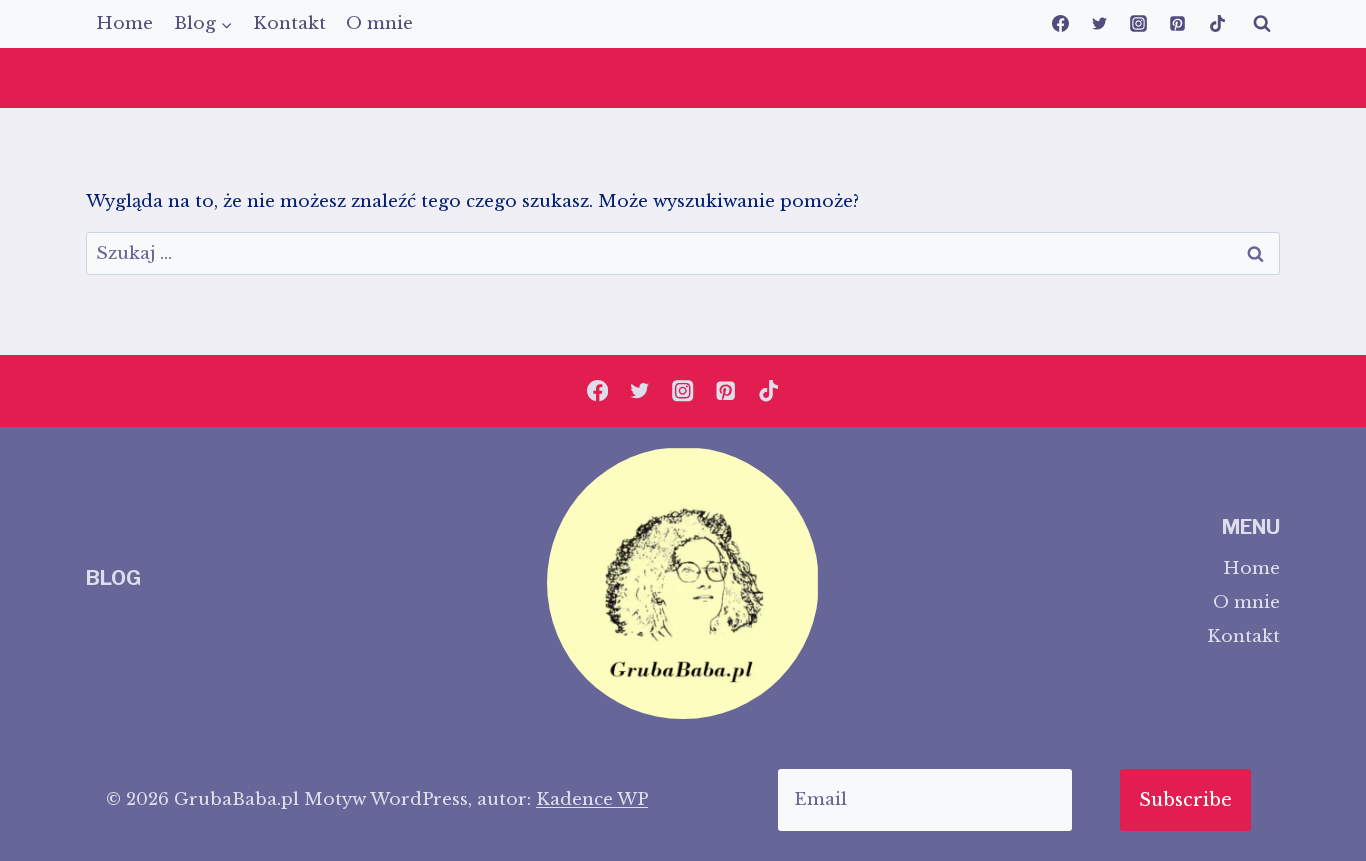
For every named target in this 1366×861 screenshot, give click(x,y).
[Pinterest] (1178, 24)
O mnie (379, 23)
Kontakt (289, 23)
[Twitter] (1100, 24)
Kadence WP (592, 799)
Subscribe (1185, 800)
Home (124, 23)
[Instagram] (1139, 24)
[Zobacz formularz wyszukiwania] (1262, 24)
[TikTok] (1217, 24)
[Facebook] (1061, 24)
